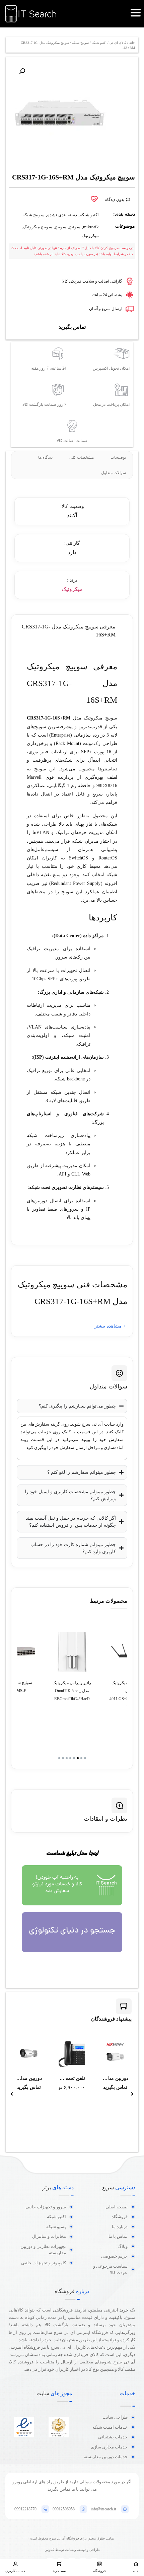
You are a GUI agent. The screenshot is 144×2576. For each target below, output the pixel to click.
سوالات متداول (114, 473)
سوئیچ (75, 227)
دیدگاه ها (45, 457)
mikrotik (91, 227)
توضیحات (118, 457)
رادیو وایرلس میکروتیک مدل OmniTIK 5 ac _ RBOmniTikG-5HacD (72, 1691)
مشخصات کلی (82, 457)
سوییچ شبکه (80, 43)
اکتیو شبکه (99, 43)
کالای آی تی (118, 43)
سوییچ (61, 227)
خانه (132, 43)
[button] (22, 71)
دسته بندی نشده (62, 215)
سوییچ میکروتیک (38, 227)
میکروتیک (90, 236)
